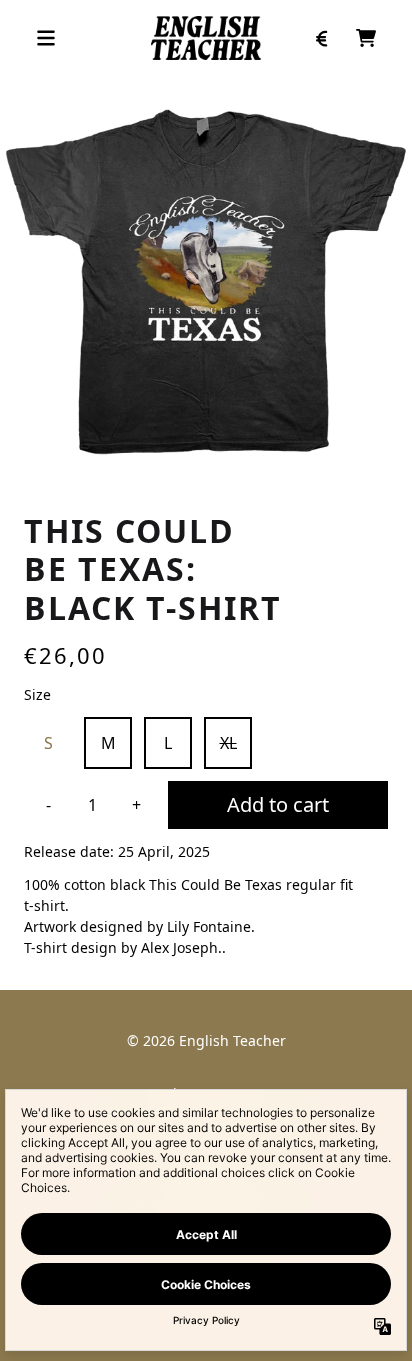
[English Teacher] (206, 38)
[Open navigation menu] (46, 38)
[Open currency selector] (322, 38)
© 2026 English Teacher (206, 1040)
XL (228, 743)
